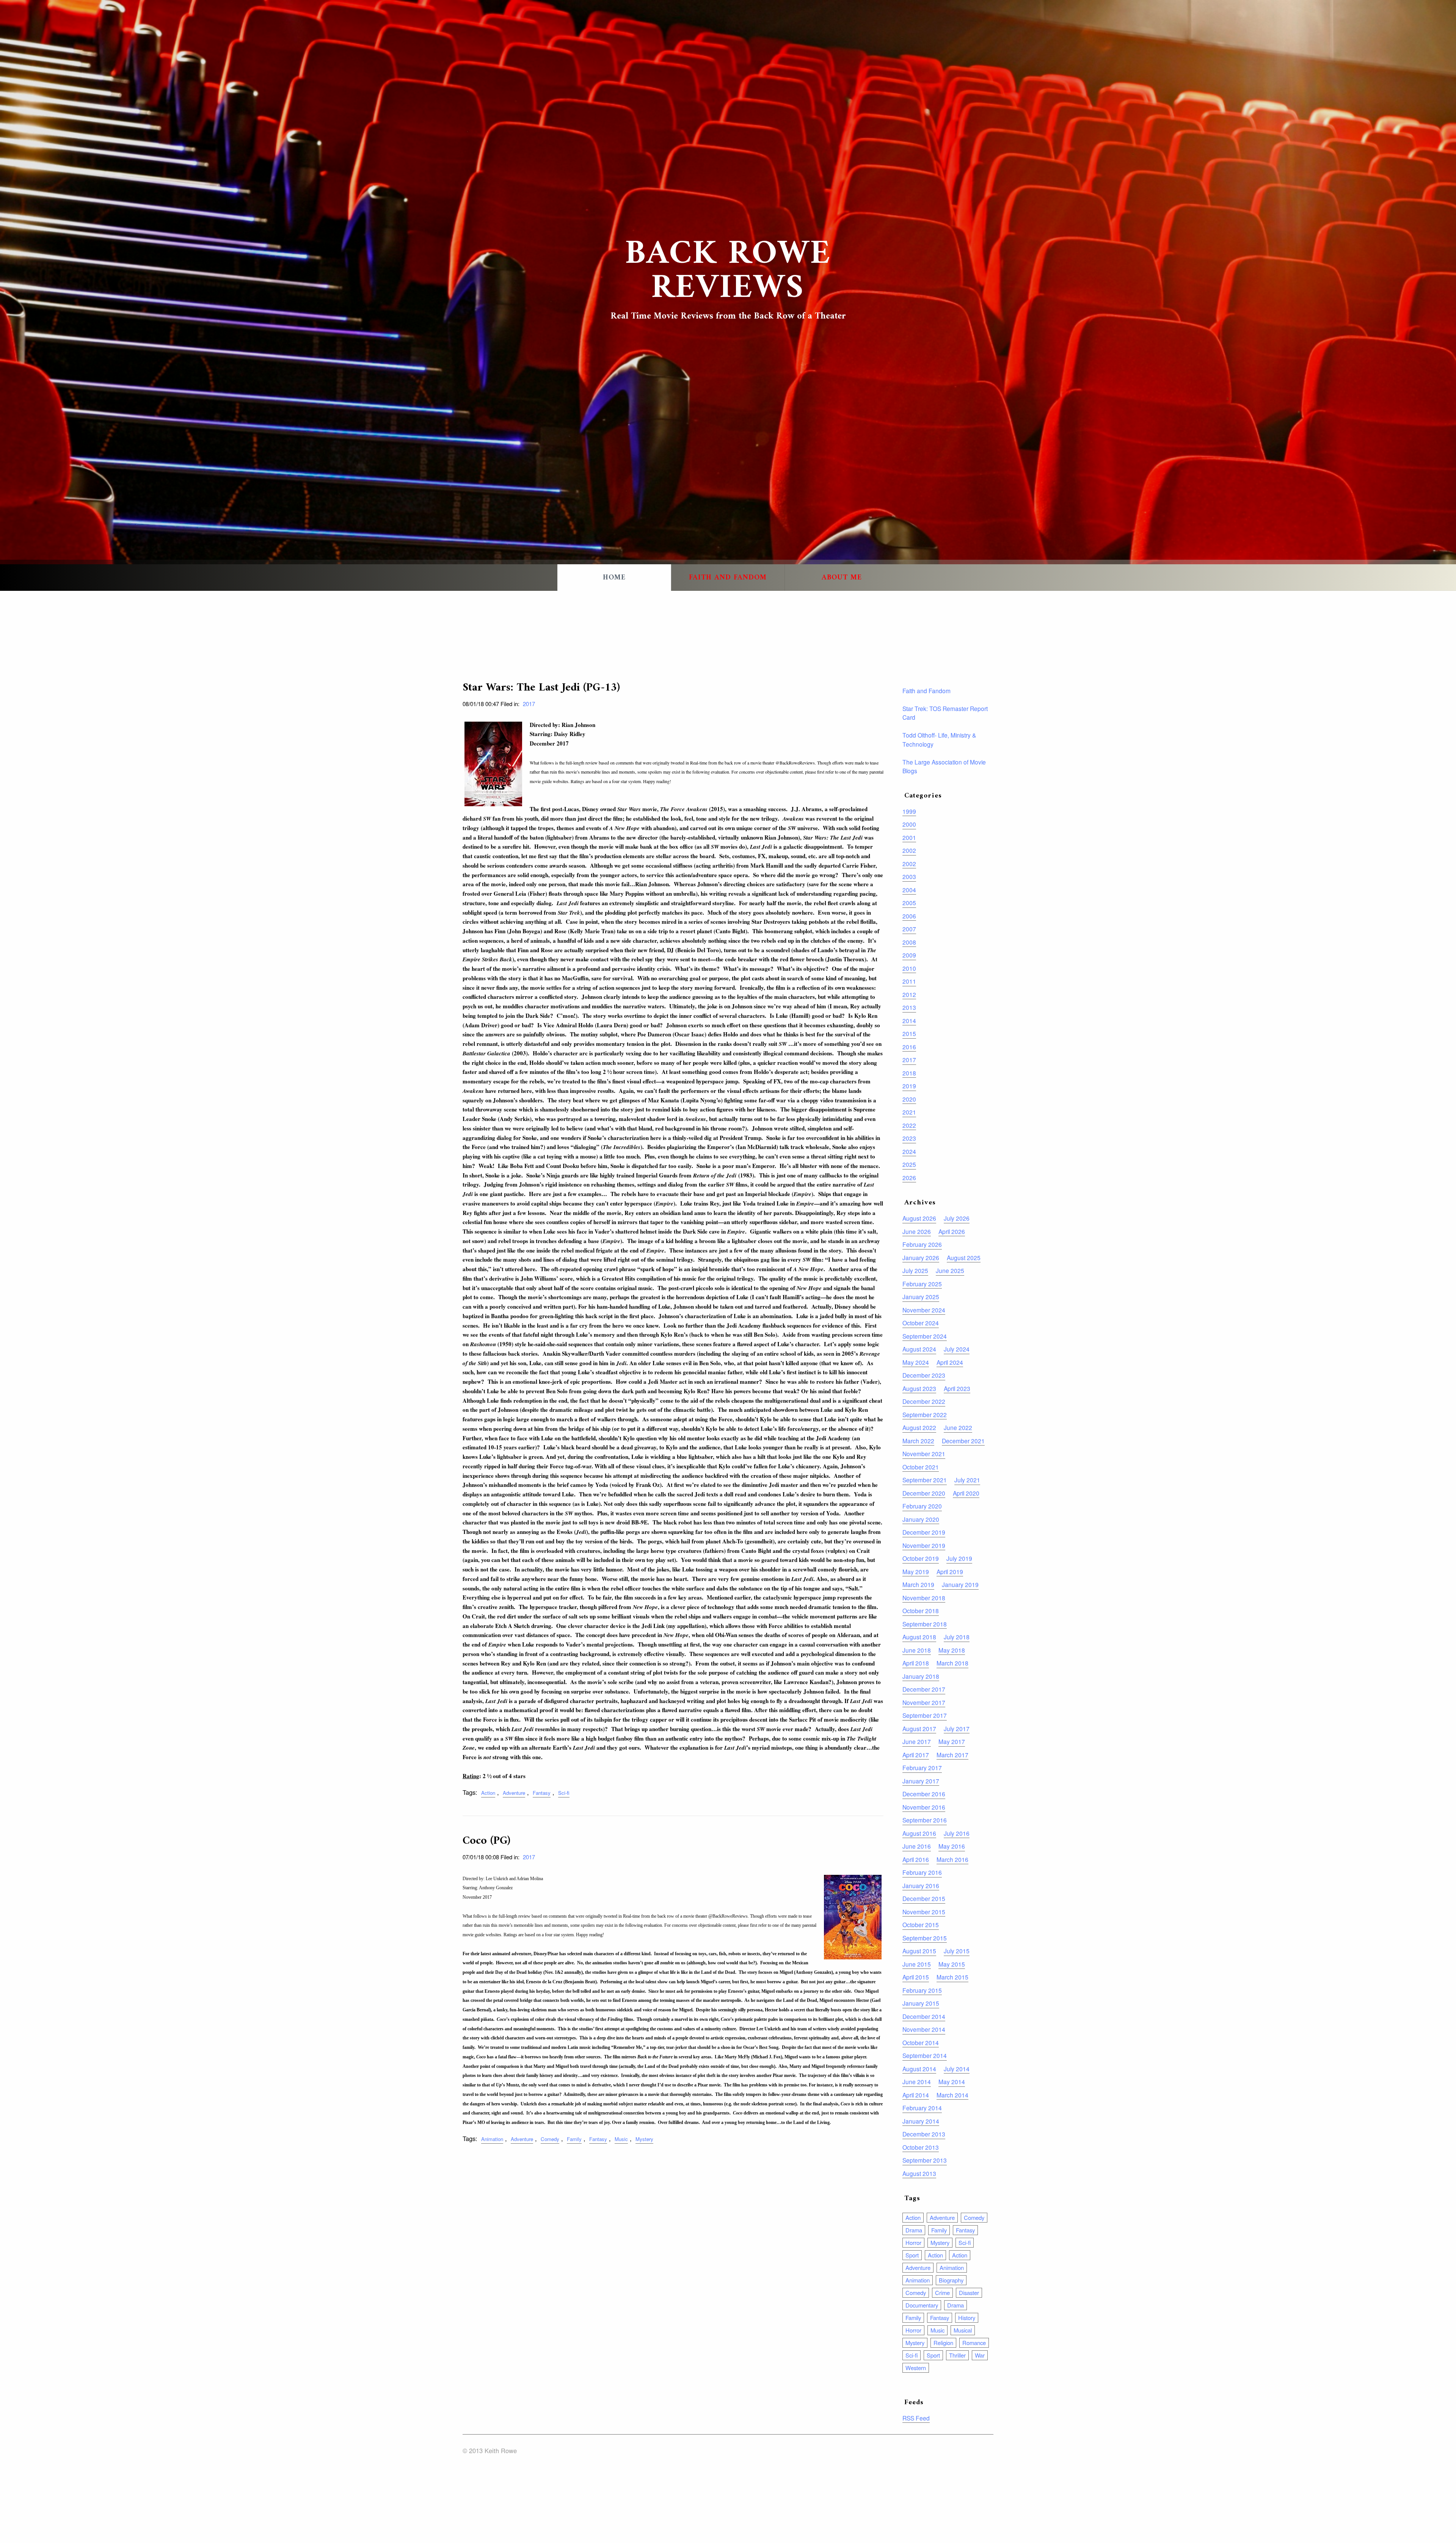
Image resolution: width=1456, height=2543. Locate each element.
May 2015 (952, 1964)
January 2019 (960, 1584)
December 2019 (924, 1532)
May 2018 (952, 1650)
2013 (909, 1007)
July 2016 (957, 1833)
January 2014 (921, 2121)
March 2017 (952, 1755)
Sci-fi (564, 1793)
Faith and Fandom (728, 578)
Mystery (644, 2139)
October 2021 (921, 1467)
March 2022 (918, 1441)
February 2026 (922, 1244)
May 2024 (916, 1362)
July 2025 (915, 1270)
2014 (909, 1020)
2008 (909, 942)
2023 (909, 1138)
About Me (842, 578)
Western (916, 2368)
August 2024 (919, 1349)
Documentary (922, 2305)
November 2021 (924, 1454)
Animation (492, 2139)
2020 (909, 1099)
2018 (909, 1073)
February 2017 (922, 1768)
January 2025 (921, 1297)
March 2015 (952, 1977)
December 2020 (924, 1493)
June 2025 (950, 1270)
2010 (909, 968)
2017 (529, 704)
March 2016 (952, 1859)
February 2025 (922, 1284)
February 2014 (922, 2108)
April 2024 (950, 1362)
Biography (951, 2280)
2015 (909, 1033)
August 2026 (919, 1218)
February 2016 (922, 1872)
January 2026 (921, 1257)
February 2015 (922, 1990)
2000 (909, 824)
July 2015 (957, 1951)
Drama (914, 2230)
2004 (909, 890)
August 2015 (919, 1951)
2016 (909, 1047)
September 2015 (925, 1938)
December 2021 (963, 1441)
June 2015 (917, 1964)
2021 (909, 1112)
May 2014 (952, 2081)
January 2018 (921, 1676)
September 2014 (925, 2055)
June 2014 (917, 2081)
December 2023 (924, 1375)
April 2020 (966, 1493)
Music (621, 2139)
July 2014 (957, 2069)
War (980, 2355)
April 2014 (916, 2095)
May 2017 (952, 1741)
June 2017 (917, 1741)
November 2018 (924, 1598)
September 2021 (925, 1480)
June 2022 (958, 1427)
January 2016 (921, 1885)
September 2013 (925, 2160)
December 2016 (924, 1794)
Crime (942, 2293)
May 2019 (916, 1571)
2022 (909, 1125)
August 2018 (919, 1637)
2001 (909, 837)
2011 (909, 981)
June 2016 (917, 1846)
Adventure (514, 1793)
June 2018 (917, 1650)
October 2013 (921, 2147)
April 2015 (916, 1977)
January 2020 (921, 1519)
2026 (909, 1177)
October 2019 (921, 1558)
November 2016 (924, 1807)
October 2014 (921, 2042)
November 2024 (924, 1310)
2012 (909, 994)
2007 (909, 929)
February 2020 (922, 1506)
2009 (909, 955)
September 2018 (925, 1624)
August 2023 (919, 1388)
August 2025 (964, 1257)
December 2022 (924, 1401)
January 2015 (921, 2003)
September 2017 (925, 1715)
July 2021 (967, 1480)
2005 (909, 903)
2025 (909, 1164)
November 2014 (924, 2029)
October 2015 (921, 1925)
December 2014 (924, 2016)
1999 (909, 811)
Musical (963, 2330)
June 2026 (917, 1231)
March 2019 (918, 1584)
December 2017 (924, 1689)
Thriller (957, 2355)
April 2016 (916, 1859)
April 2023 (957, 1388)
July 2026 (957, 1218)
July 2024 (957, 1349)
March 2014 (952, 2095)
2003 (909, 876)
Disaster (969, 2293)
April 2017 (916, 1755)
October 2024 (921, 1323)
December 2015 (924, 1898)
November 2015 (924, 1912)
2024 (909, 1151)
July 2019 (959, 1558)
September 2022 (925, 1414)
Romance (974, 2343)
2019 (909, 1086)
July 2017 (957, 1728)
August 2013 (919, 2173)
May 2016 (952, 1846)
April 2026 (952, 1231)
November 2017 (924, 1702)
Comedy (550, 2139)
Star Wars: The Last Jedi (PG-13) (541, 688)
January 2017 (921, 1781)
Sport (912, 2255)
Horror (913, 2242)
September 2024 (925, 1336)
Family (574, 2139)
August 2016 (919, 1833)
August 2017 (919, 1728)
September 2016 (925, 1820)
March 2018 (952, 1663)
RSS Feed (916, 2418)
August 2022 (919, 1427)
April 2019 (950, 1571)
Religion (943, 2343)
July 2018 (957, 1637)
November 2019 (924, 1545)
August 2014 (919, 2069)
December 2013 (924, 2134)
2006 (909, 916)
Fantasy (542, 1793)
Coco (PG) (486, 1841)
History (967, 2318)
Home (614, 578)
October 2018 (921, 1611)
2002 (909, 850)
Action (488, 1793)
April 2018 (916, 1663)
